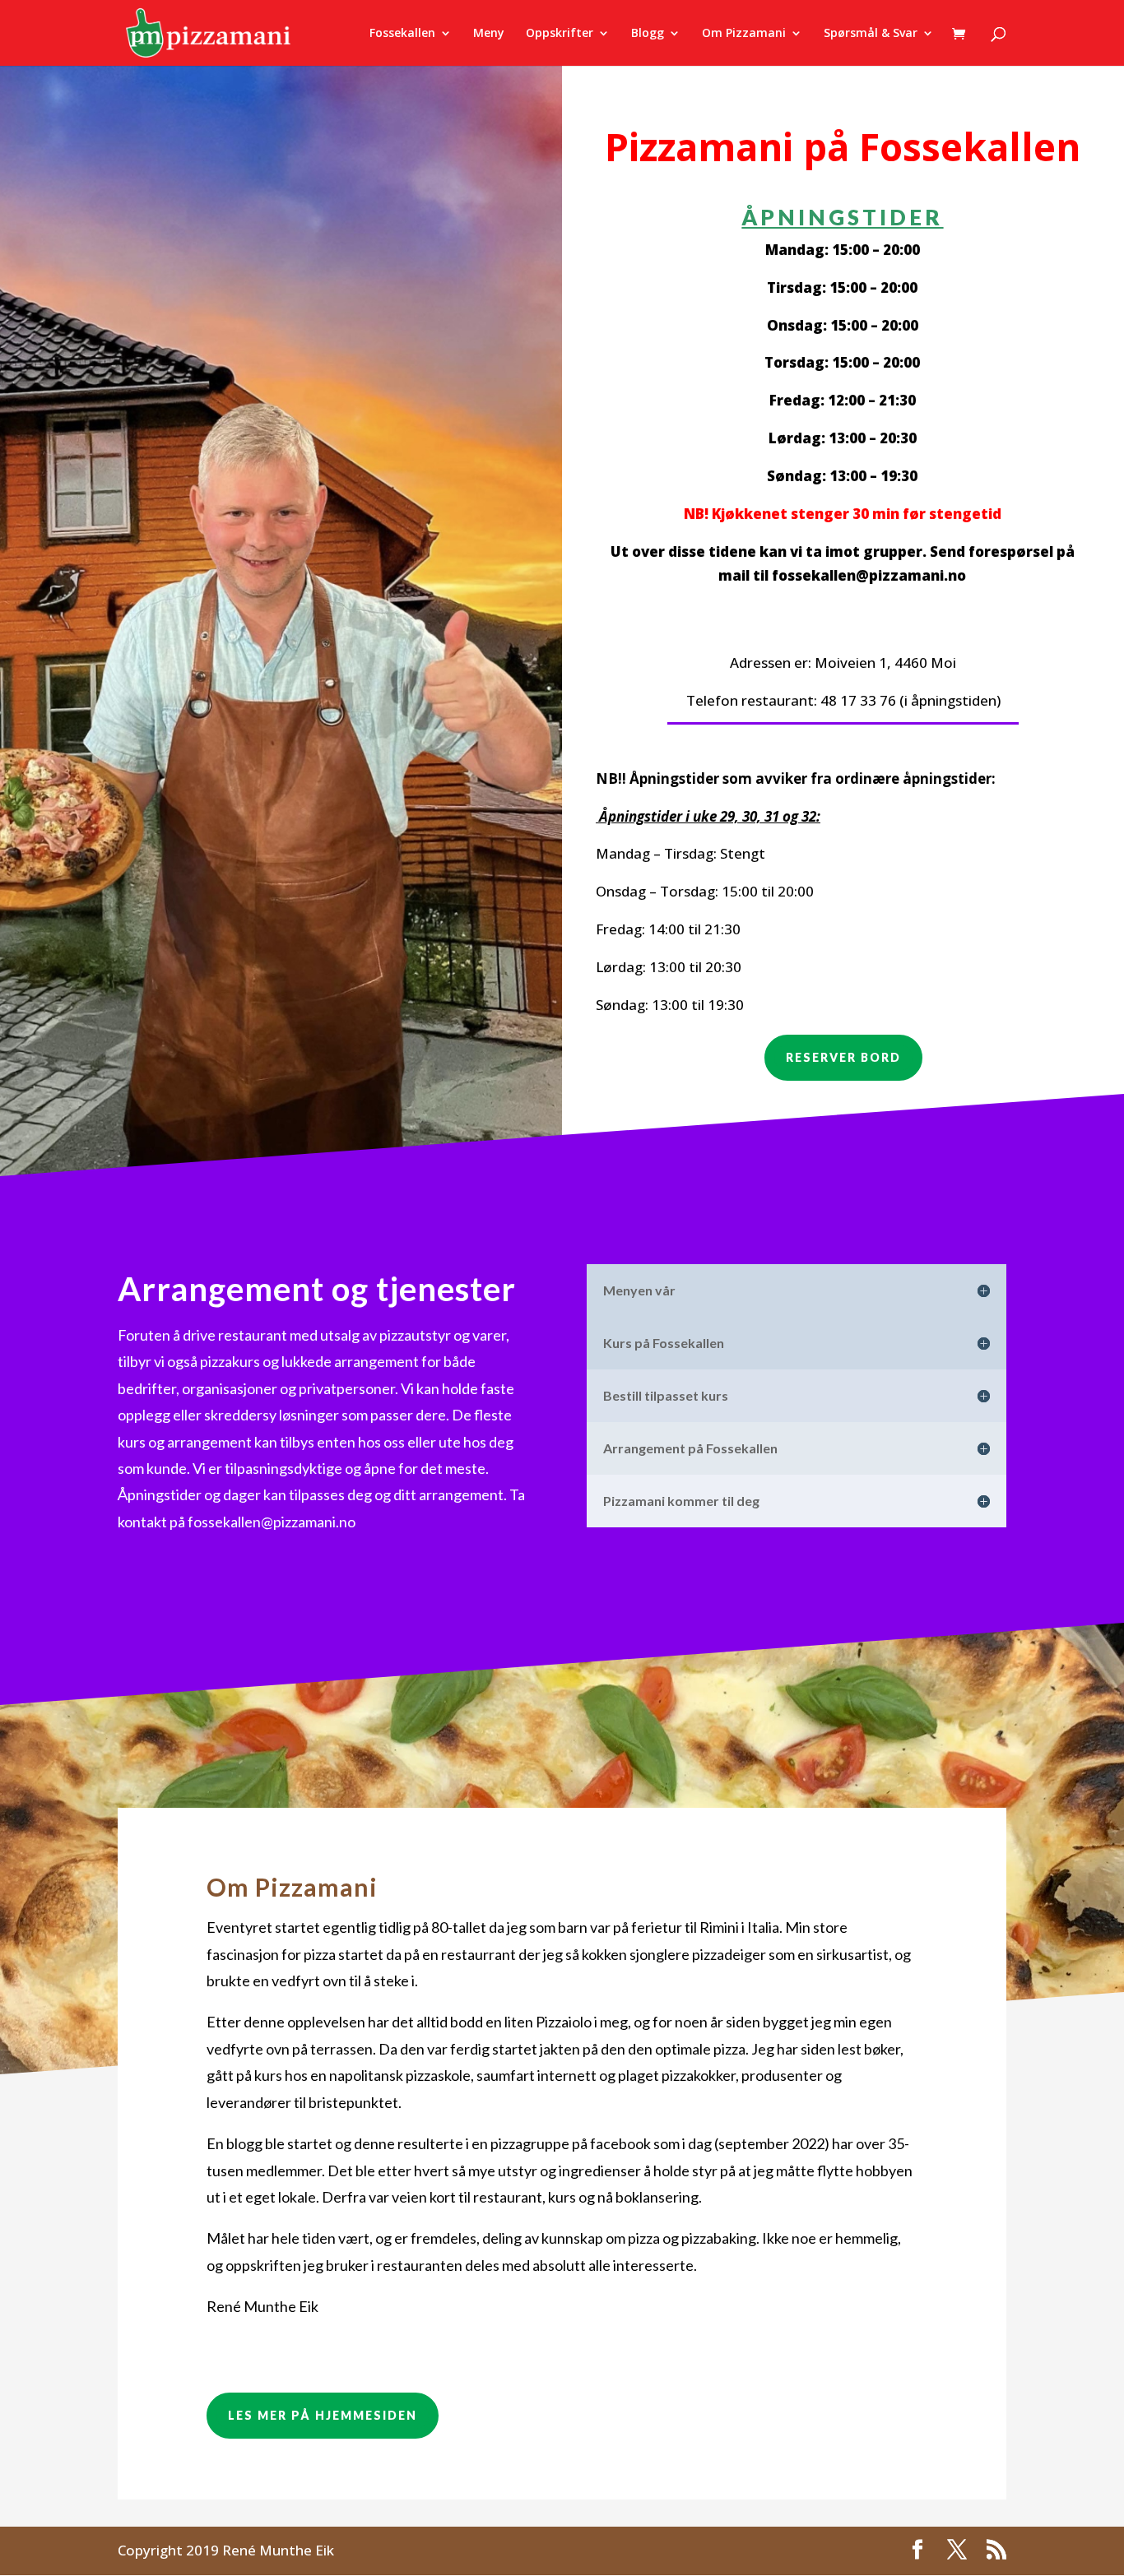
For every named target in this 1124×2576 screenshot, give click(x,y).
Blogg (648, 34)
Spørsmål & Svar (871, 34)
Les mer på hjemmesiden (323, 2415)
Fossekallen (402, 34)
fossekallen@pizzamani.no (869, 575)
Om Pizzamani (744, 34)
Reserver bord (843, 1057)
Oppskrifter (560, 34)
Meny (489, 34)
